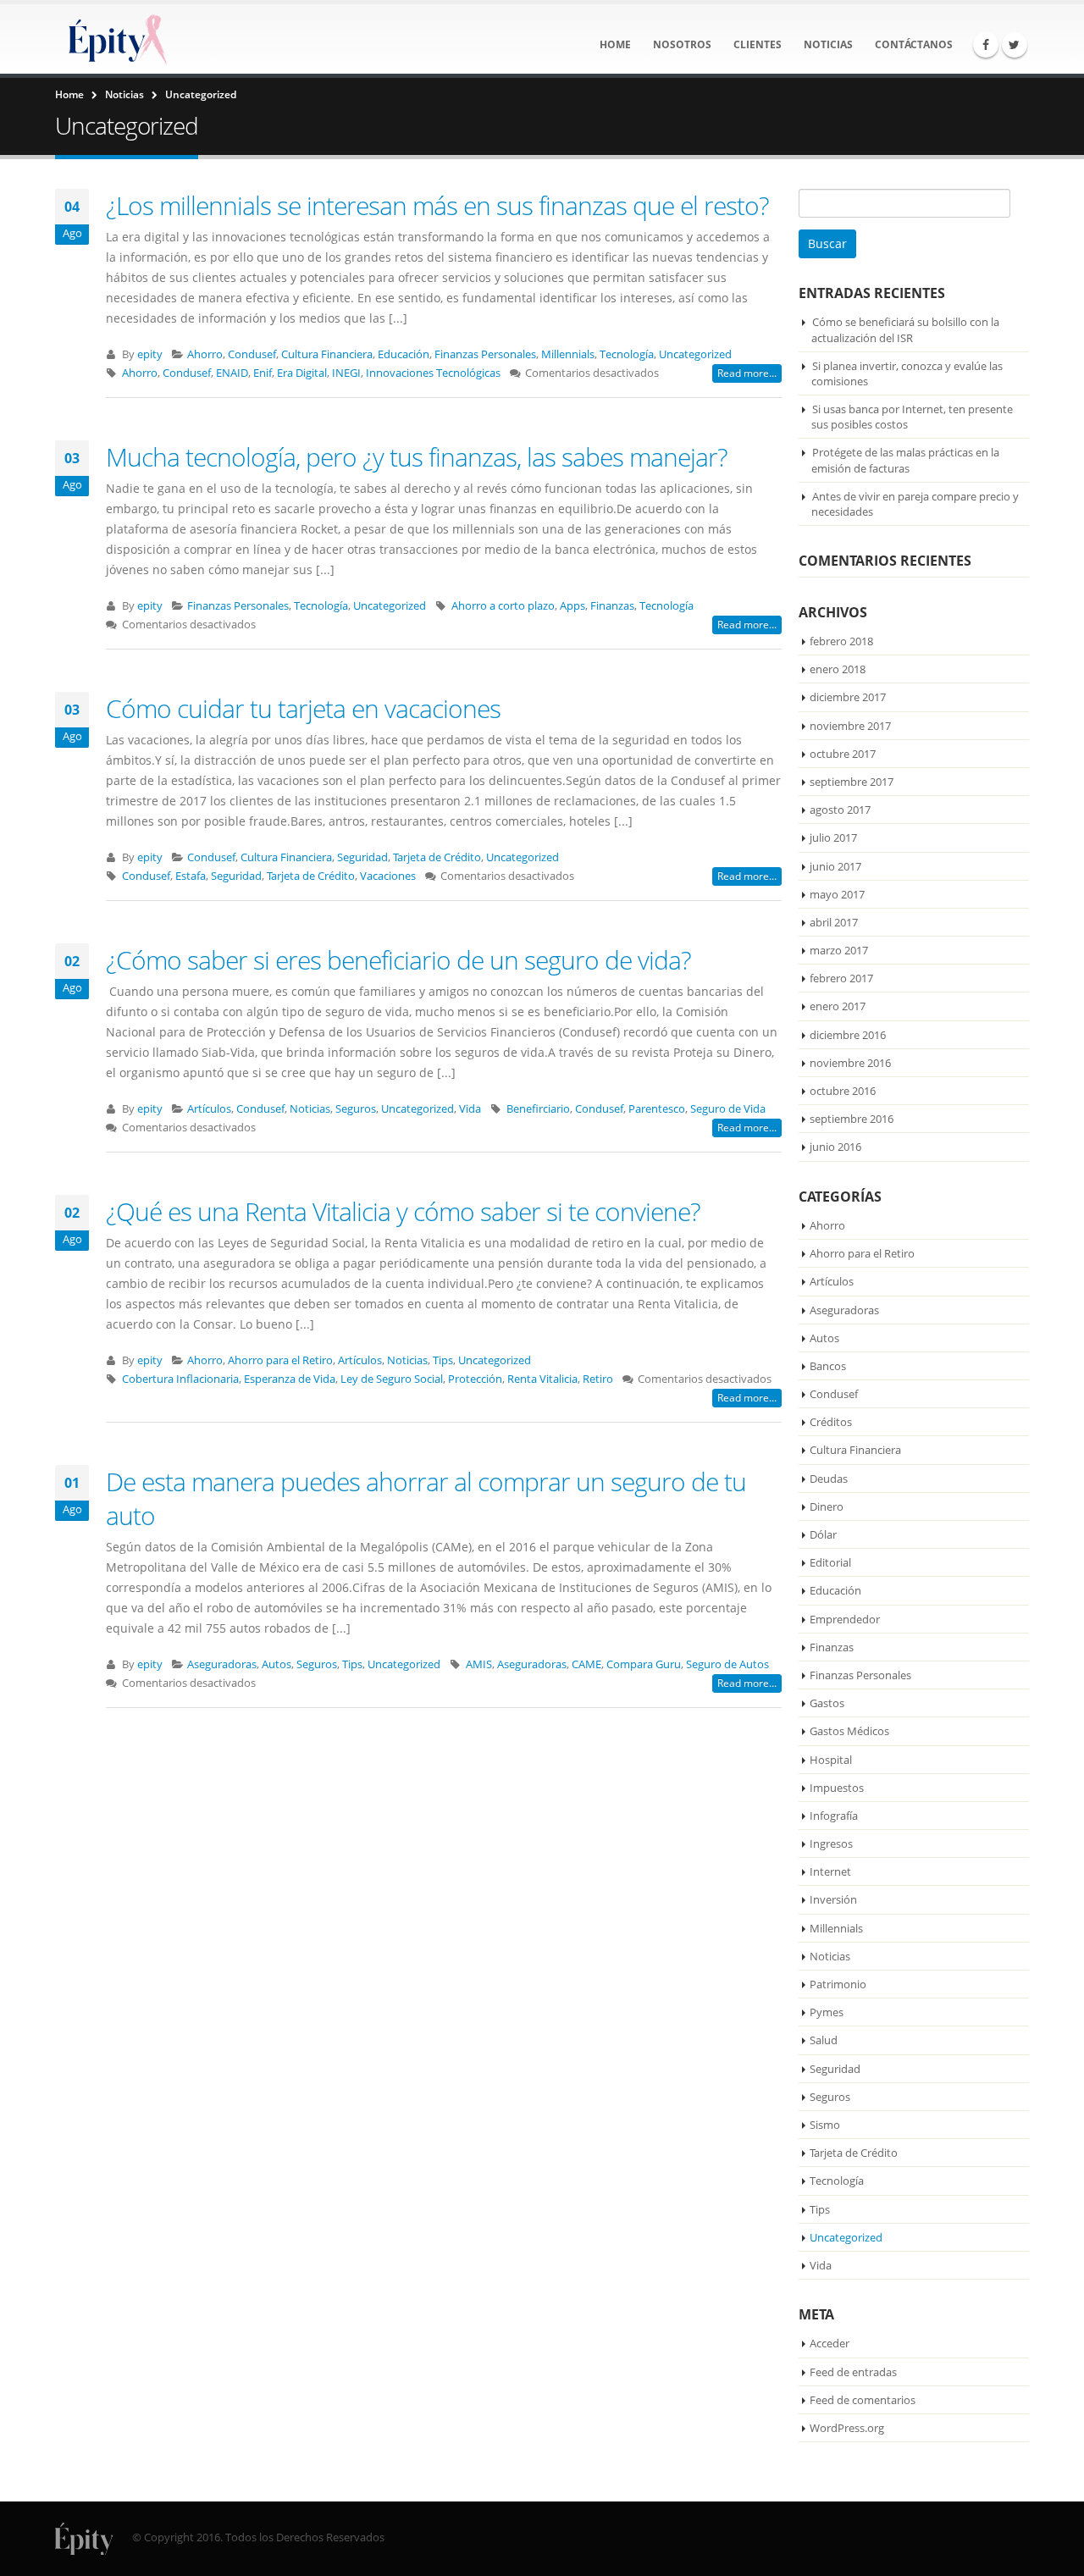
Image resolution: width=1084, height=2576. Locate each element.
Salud (824, 2040)
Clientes (758, 44)
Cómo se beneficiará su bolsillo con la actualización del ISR (905, 329)
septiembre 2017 (852, 782)
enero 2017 (838, 1006)
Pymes (827, 2012)
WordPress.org (847, 2428)
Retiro (598, 1379)
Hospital (831, 1760)
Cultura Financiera (327, 354)
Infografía (834, 1816)
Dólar (823, 1534)
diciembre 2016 (848, 1035)
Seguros (356, 1109)
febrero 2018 (841, 641)
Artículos (209, 1109)
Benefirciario (538, 1109)
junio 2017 (835, 866)
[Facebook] (986, 45)
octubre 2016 (843, 1091)
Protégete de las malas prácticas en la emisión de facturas (905, 460)
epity (150, 354)
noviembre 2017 (850, 726)
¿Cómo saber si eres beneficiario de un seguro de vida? (398, 960)
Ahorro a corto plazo (503, 606)
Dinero (827, 1506)
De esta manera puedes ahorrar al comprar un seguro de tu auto (426, 1498)
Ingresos (831, 1844)
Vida (470, 1109)
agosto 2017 (840, 810)
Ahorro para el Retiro (280, 1360)
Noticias (828, 44)
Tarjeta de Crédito (437, 857)
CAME (586, 1664)
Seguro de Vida (728, 1109)
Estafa (191, 876)
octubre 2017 (843, 754)
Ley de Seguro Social (392, 1379)
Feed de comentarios (863, 2400)
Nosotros (682, 44)
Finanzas (612, 606)
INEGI (346, 373)
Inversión (833, 1899)
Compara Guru (644, 1664)
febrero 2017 (841, 978)
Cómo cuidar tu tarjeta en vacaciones (303, 708)
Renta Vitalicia (542, 1379)
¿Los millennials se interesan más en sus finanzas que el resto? (437, 205)
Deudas (829, 1479)
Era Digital (302, 373)
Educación (404, 354)
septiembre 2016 (852, 1119)
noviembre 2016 (850, 1063)
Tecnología (627, 354)
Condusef (252, 354)
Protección (475, 1379)
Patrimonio (838, 1984)
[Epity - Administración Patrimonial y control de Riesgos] (115, 39)
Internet (830, 1871)
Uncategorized (695, 354)
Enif (263, 373)
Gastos (827, 1703)
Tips (443, 1360)
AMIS (479, 1664)
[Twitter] (1015, 45)
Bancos (828, 1366)
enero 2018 (838, 669)
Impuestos (837, 1788)
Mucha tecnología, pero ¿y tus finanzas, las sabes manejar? (417, 457)
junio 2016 (835, 1147)
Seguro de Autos (727, 1664)
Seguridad (362, 857)
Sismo (825, 2125)
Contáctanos (914, 44)
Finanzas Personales (485, 354)
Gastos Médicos (849, 1731)
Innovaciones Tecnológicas (433, 373)
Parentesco (657, 1109)
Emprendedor (845, 1619)
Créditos (831, 1422)
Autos (277, 1664)
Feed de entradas (853, 2372)
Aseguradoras (222, 1664)
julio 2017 (833, 837)
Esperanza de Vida (290, 1379)
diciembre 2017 (848, 697)
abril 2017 (834, 922)
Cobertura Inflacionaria (180, 1379)
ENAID (232, 373)
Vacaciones (388, 876)
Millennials (568, 354)
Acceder (830, 2343)
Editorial (830, 1562)
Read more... (747, 373)
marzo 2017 (839, 950)
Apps (572, 606)
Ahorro (205, 354)
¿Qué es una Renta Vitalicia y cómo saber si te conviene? (403, 1211)
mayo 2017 (837, 894)
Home (615, 44)
